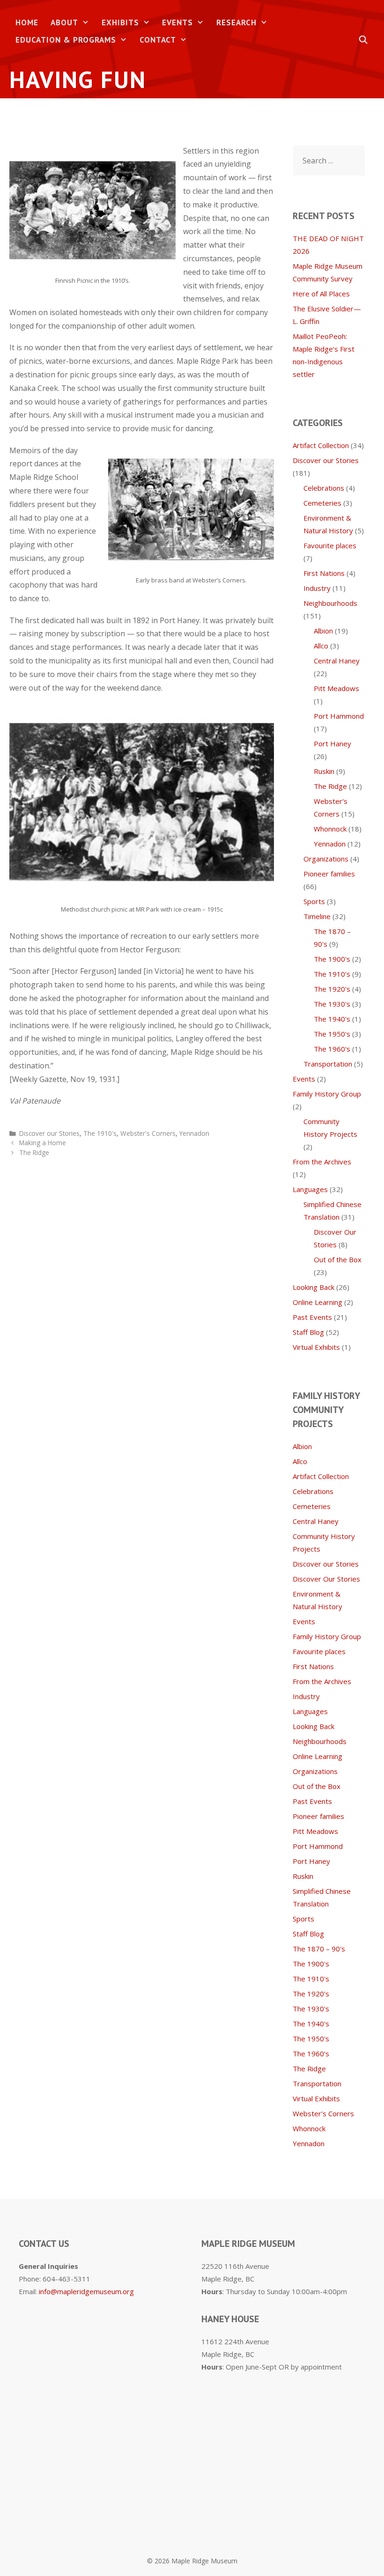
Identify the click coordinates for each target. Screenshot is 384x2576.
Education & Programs (66, 40)
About (64, 22)
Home (27, 22)
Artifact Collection (321, 445)
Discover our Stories (49, 1133)
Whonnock (330, 829)
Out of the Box (338, 1259)
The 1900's (332, 959)
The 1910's (100, 1133)
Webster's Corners (148, 1133)
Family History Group (327, 1094)
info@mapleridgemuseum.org (86, 2291)
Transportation (328, 1064)
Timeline (317, 916)
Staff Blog (308, 1332)
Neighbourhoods (330, 603)
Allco (321, 646)
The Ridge (34, 1152)
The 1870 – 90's (319, 1949)
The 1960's (332, 1049)
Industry (317, 588)
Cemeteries (322, 503)
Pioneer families (329, 874)
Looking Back (314, 1287)
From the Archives (322, 1162)
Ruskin (324, 771)
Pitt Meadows (336, 688)
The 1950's (332, 1034)
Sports (314, 901)
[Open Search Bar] (363, 40)
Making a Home (43, 1143)
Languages (310, 1189)
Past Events (312, 1317)
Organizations (326, 859)
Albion (323, 631)
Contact (158, 40)
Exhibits (120, 22)
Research (236, 22)
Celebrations (324, 488)
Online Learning (318, 1302)
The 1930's (332, 1004)
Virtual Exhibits (316, 1347)
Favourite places (330, 545)
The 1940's (332, 1019)
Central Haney (337, 661)
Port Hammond (339, 716)
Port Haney (332, 743)
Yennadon (194, 1133)
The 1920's (332, 989)
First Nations (324, 573)
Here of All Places (321, 294)
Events (177, 22)
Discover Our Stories (326, 1579)
